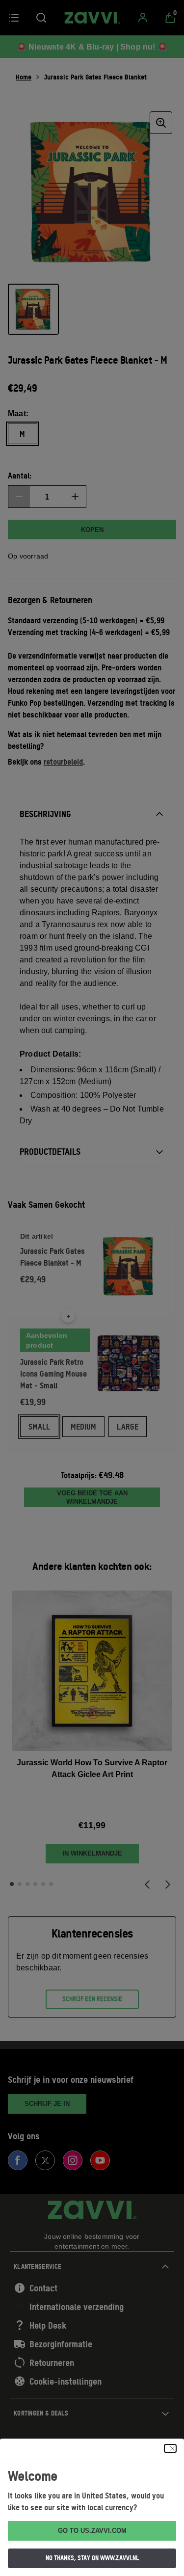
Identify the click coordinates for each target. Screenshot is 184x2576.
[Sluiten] (170, 2448)
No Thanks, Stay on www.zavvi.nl (92, 2558)
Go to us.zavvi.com (92, 2531)
